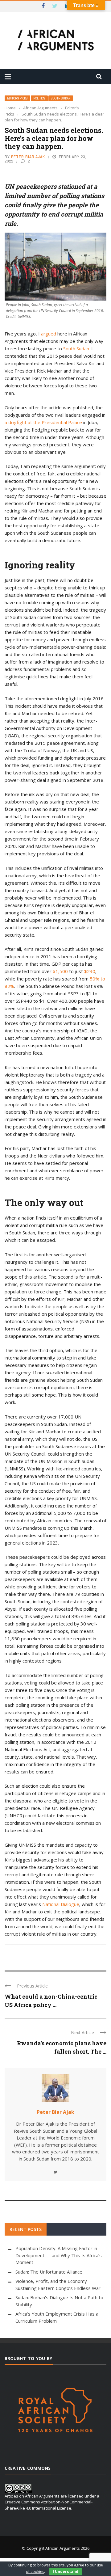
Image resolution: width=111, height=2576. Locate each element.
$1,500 (60, 971)
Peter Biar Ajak (28, 157)
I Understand (66, 2572)
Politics (39, 98)
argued (49, 334)
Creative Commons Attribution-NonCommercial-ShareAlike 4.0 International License (49, 2505)
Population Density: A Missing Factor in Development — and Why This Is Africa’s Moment (59, 2255)
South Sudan (61, 98)
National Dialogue (61, 1904)
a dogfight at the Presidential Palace (43, 422)
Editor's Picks (17, 98)
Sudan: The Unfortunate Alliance (49, 2272)
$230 (90, 971)
